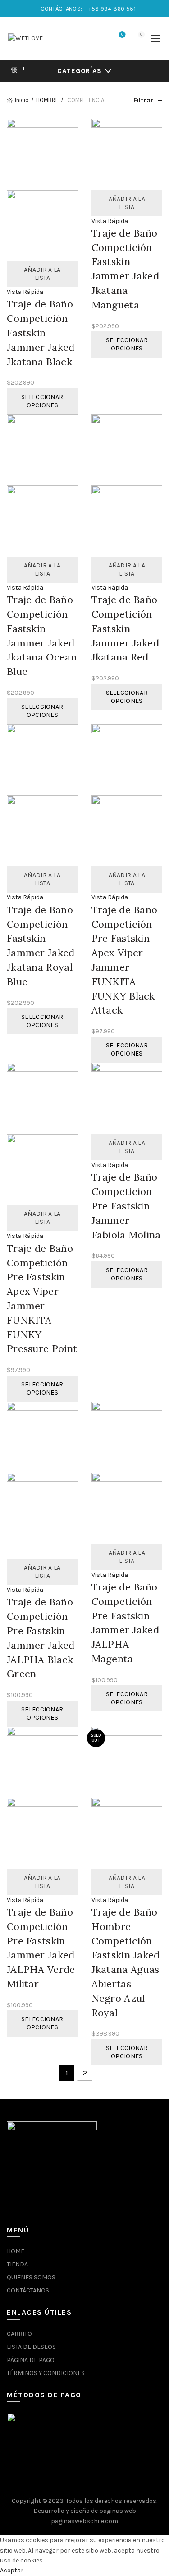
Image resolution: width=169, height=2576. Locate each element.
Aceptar (12, 2570)
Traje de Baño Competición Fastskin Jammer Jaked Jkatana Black (41, 332)
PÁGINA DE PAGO (31, 2360)
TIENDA (17, 2264)
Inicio (22, 100)
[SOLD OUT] (127, 1762)
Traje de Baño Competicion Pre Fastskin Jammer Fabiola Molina (126, 1206)
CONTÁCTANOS (28, 2290)
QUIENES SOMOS (31, 2277)
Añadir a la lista (42, 274)
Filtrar (143, 100)
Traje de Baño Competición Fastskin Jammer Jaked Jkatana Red (126, 628)
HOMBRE (47, 100)
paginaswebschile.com (84, 2521)
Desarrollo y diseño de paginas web (85, 2511)
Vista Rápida (25, 292)
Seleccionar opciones (42, 401)
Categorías (80, 71)
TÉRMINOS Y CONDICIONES (46, 2373)
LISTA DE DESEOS (31, 2347)
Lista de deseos (122, 35)
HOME (16, 2251)
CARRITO (19, 2334)
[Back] (18, 70)
